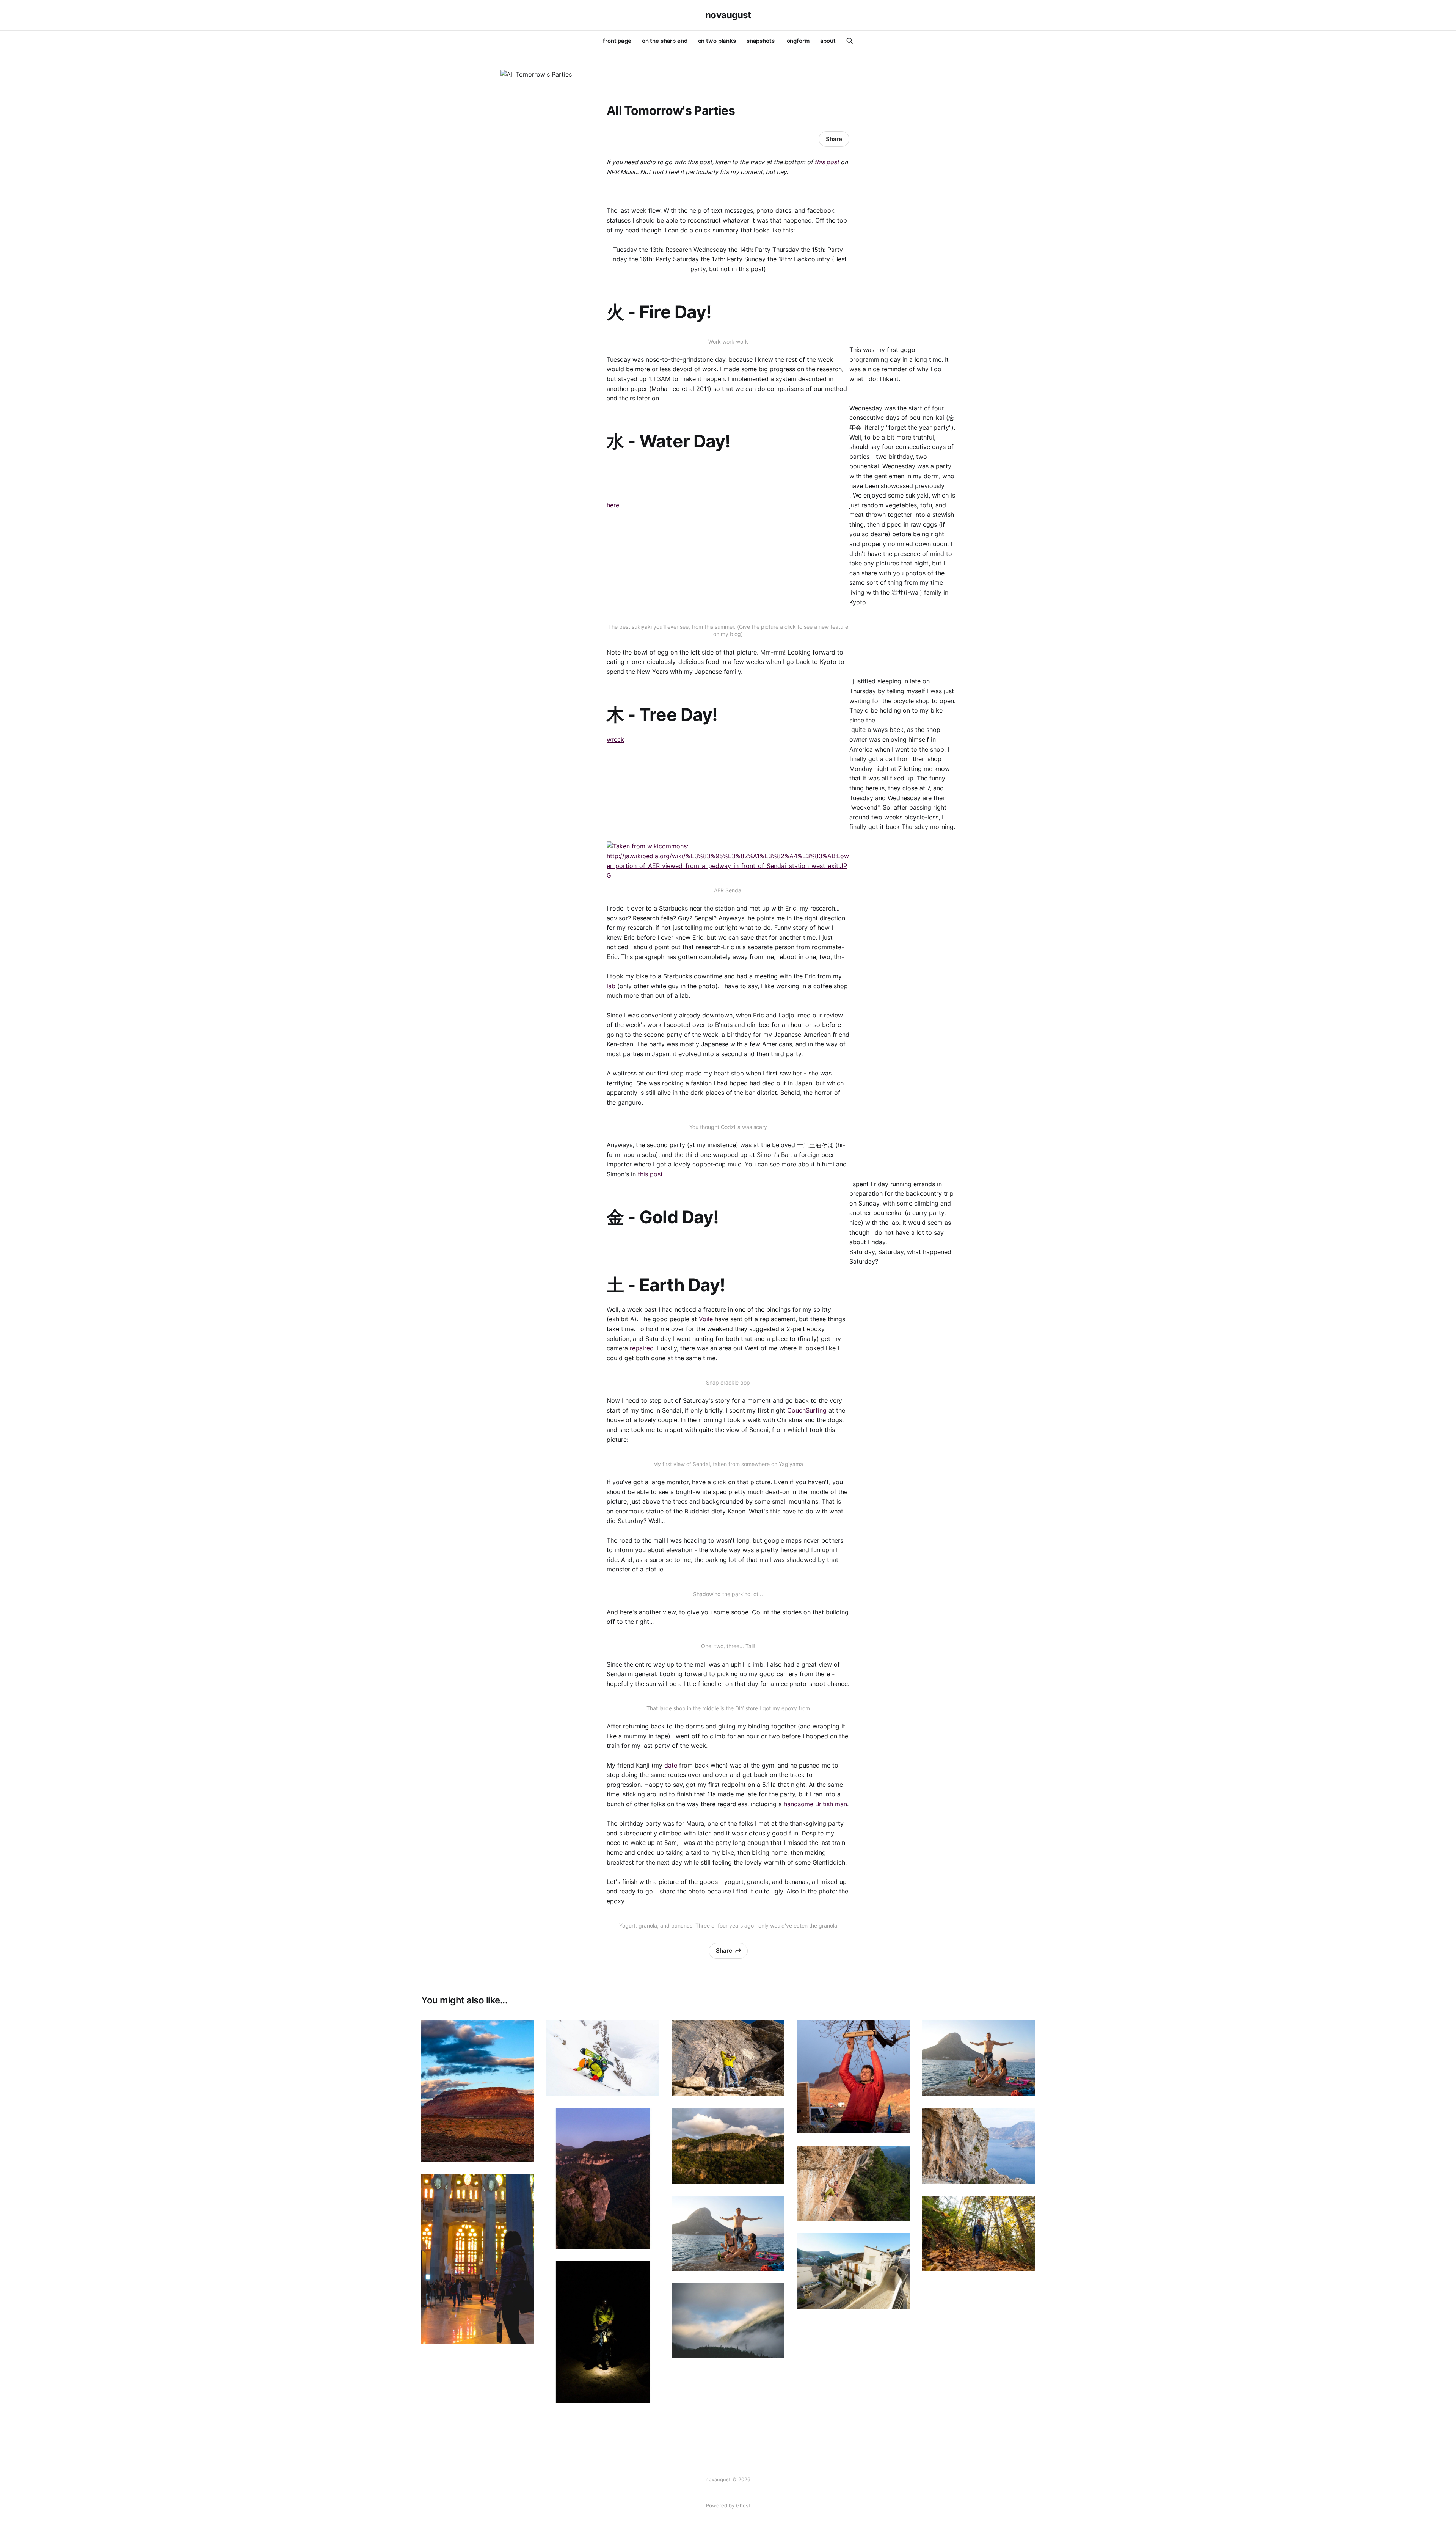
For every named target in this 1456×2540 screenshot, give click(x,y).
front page (617, 41)
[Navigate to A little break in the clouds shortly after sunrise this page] (728, 2321)
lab (611, 986)
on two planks (717, 41)
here (613, 505)
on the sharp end (665, 41)
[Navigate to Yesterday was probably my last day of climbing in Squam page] (978, 2233)
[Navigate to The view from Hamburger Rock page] (478, 2091)
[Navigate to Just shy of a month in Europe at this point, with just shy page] (978, 2146)
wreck (615, 739)
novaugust (728, 15)
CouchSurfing (807, 1410)
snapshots (761, 41)
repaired (642, 1348)
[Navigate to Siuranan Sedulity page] (853, 2183)
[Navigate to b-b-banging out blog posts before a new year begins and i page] (978, 2058)
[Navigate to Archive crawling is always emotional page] (853, 2077)
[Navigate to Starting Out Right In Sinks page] (728, 2058)
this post (827, 162)
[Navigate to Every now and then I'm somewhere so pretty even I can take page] (728, 2146)
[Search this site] (850, 41)
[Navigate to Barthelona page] (478, 2259)
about (828, 41)
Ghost (743, 2505)
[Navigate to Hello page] (603, 2179)
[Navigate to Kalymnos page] (728, 2233)
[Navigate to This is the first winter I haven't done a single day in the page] (603, 2058)
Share (834, 139)
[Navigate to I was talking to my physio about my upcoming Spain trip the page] (853, 2271)
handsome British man (815, 1804)
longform (797, 41)
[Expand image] (523, 2151)
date (671, 1765)
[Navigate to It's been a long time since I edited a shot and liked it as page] (603, 2332)
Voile (706, 1319)
